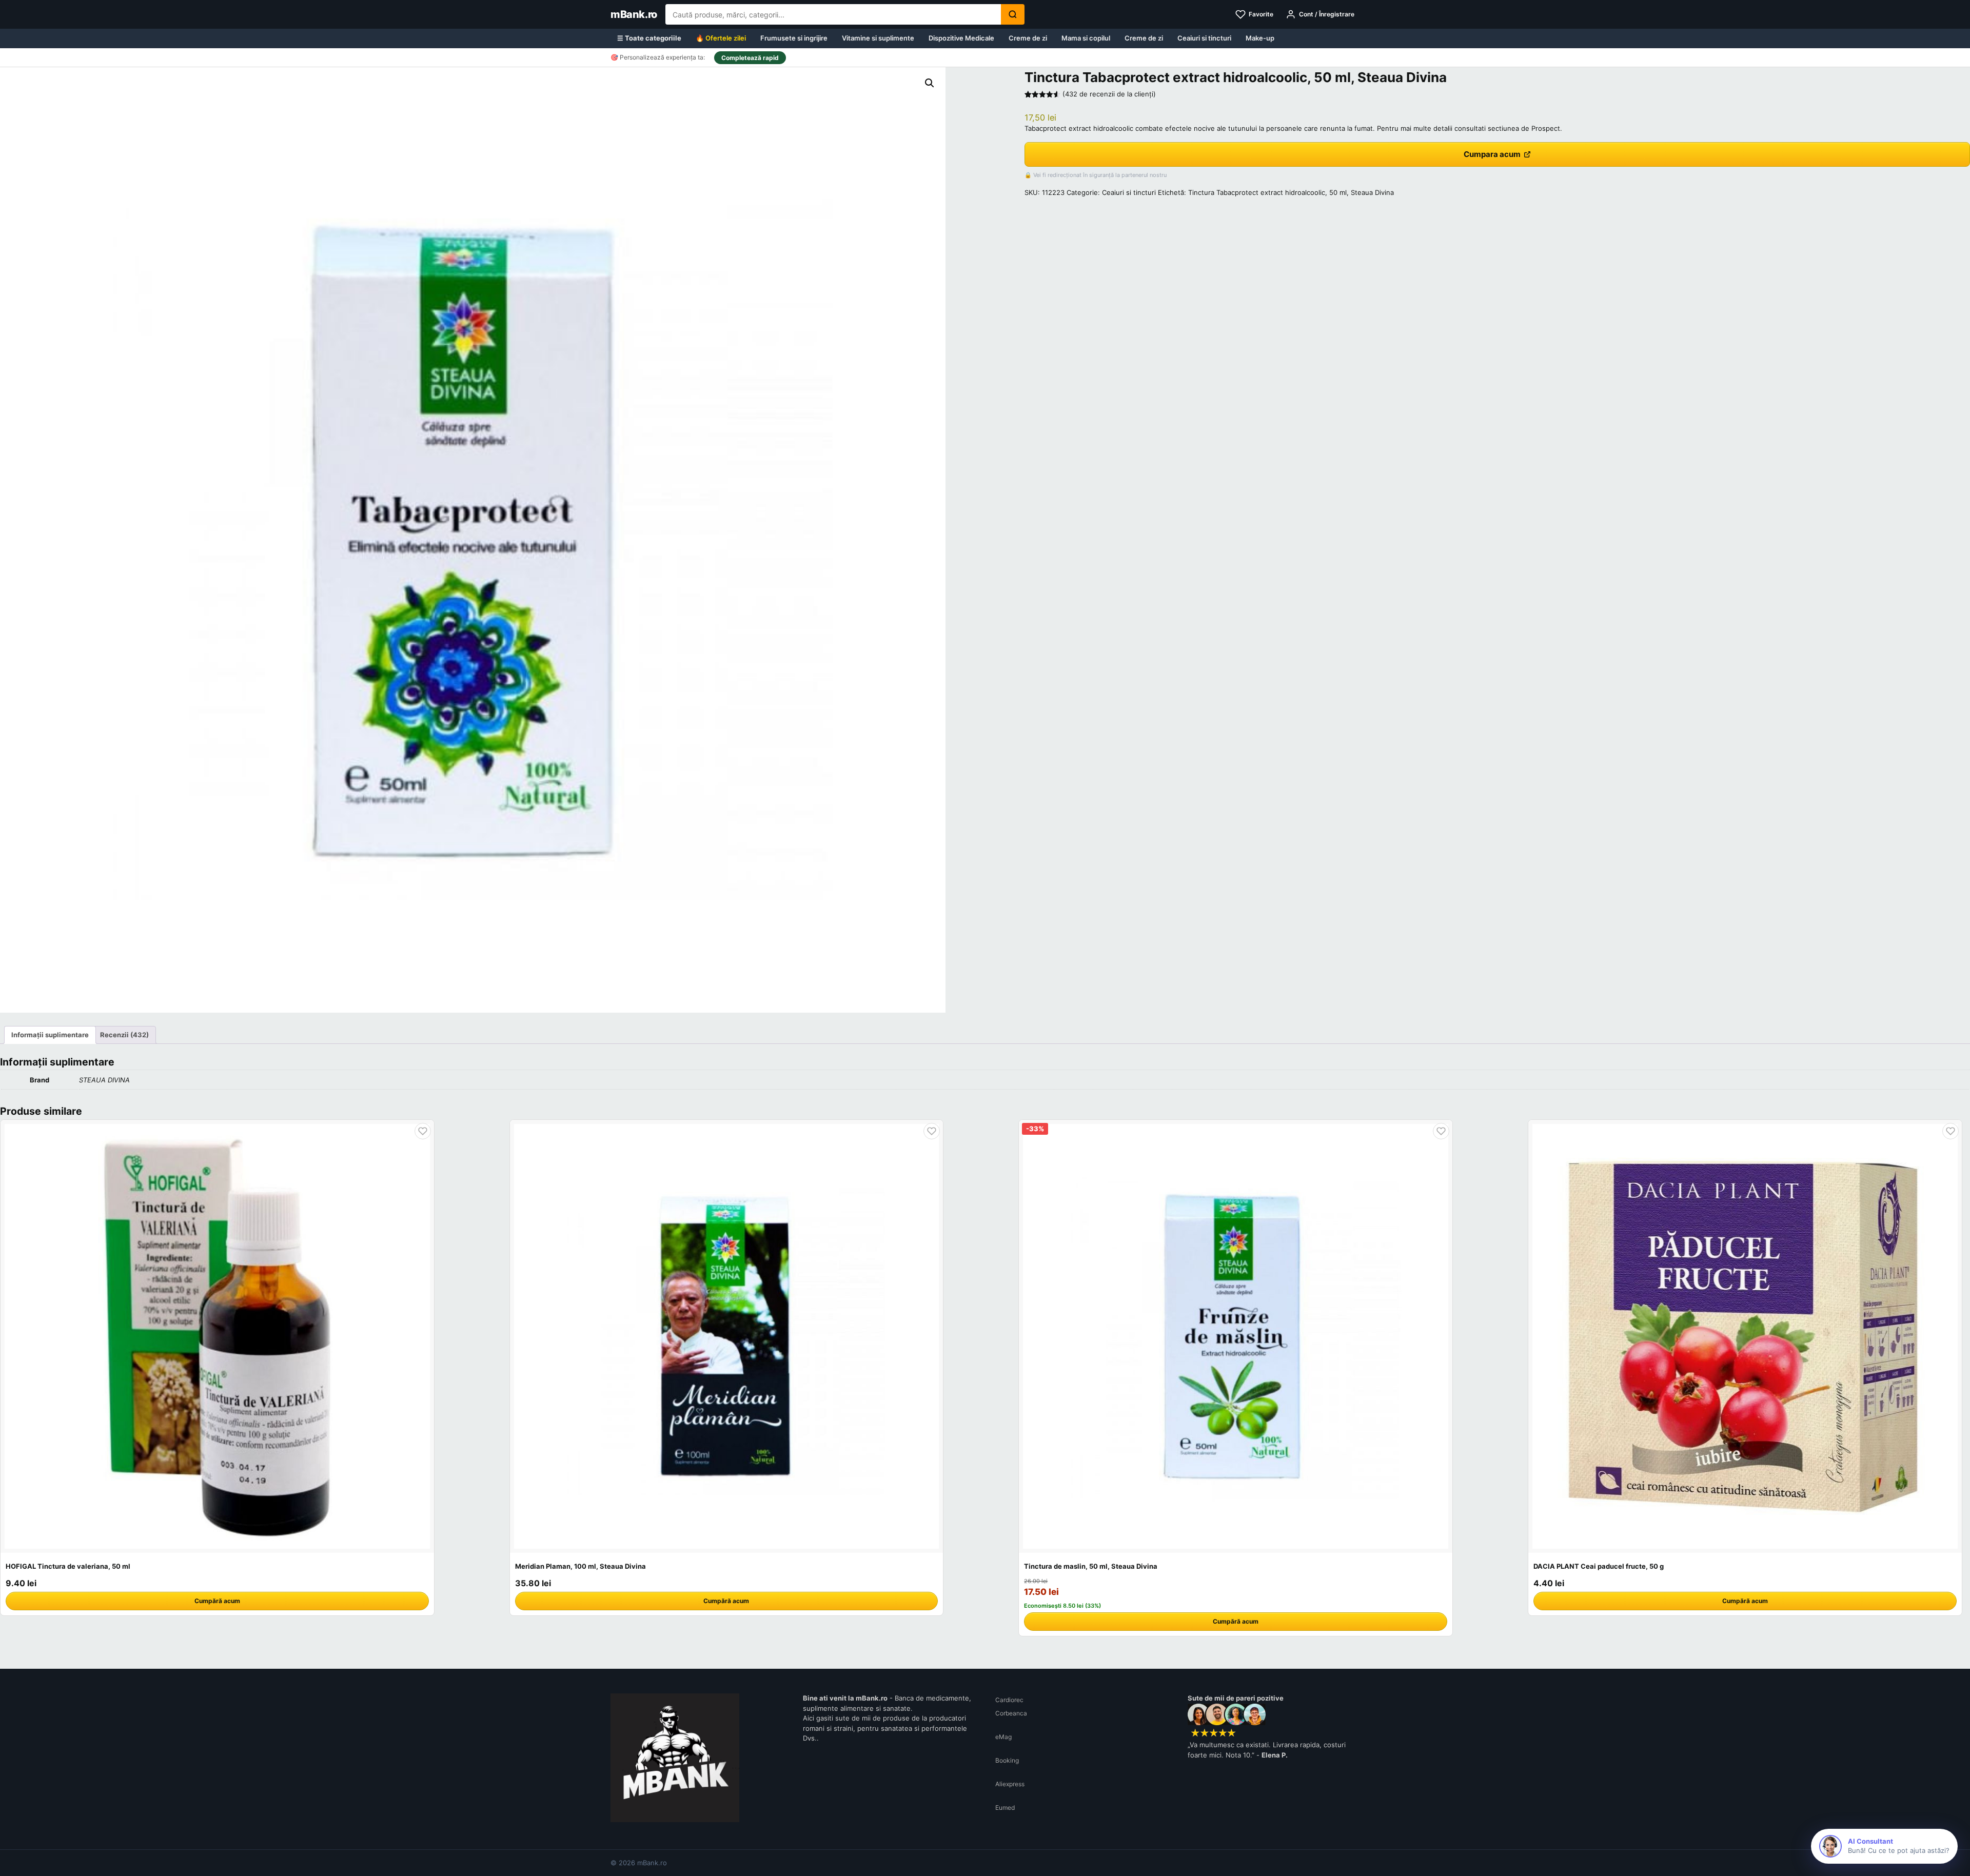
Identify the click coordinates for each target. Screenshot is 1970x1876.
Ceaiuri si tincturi (1204, 38)
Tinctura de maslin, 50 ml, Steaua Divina (1091, 1566)
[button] (930, 83)
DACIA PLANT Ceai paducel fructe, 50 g (1599, 1566)
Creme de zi (1028, 38)
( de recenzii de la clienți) (1109, 94)
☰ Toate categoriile (649, 38)
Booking (1007, 1760)
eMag (1003, 1737)
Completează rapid (750, 58)
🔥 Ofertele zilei (721, 38)
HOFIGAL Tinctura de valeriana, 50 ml (68, 1566)
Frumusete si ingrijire (794, 38)
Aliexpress (1010, 1784)
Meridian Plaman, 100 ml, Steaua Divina (580, 1566)
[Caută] (1013, 14)
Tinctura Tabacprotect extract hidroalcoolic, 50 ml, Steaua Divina (1291, 192)
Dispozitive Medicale (961, 38)
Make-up (1260, 38)
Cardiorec (1009, 1700)
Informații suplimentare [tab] (50, 1035)
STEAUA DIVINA (104, 1080)
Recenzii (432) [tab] (124, 1035)
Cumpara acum (1492, 154)
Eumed (1005, 1808)
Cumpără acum (217, 1601)
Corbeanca (1011, 1713)
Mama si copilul (1086, 38)
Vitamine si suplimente (878, 38)
